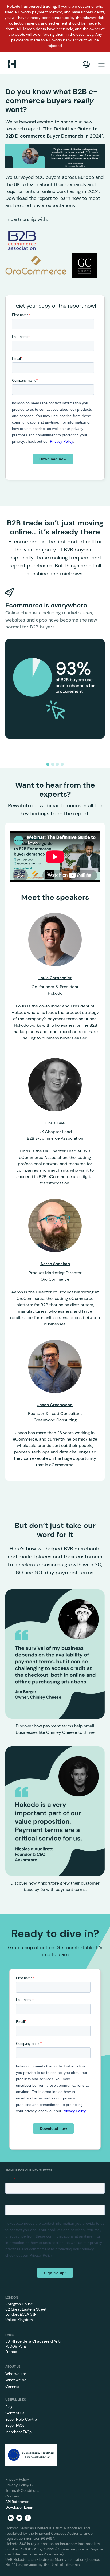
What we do (16, 2380)
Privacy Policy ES (20, 2485)
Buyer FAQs (15, 2425)
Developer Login (19, 2507)
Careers (12, 2386)
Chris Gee (55, 1123)
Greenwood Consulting (55, 1420)
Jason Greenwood (55, 1405)
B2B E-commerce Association (55, 1138)
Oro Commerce (55, 1279)
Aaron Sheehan (55, 1264)
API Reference (17, 2502)
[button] (86, 64)
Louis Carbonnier (55, 978)
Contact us (15, 2413)
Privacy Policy (17, 2479)
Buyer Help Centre (21, 2419)
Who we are (16, 2374)
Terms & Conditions (22, 2490)
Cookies (12, 2496)
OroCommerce (30, 1299)
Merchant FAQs (18, 2432)
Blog (9, 2407)
